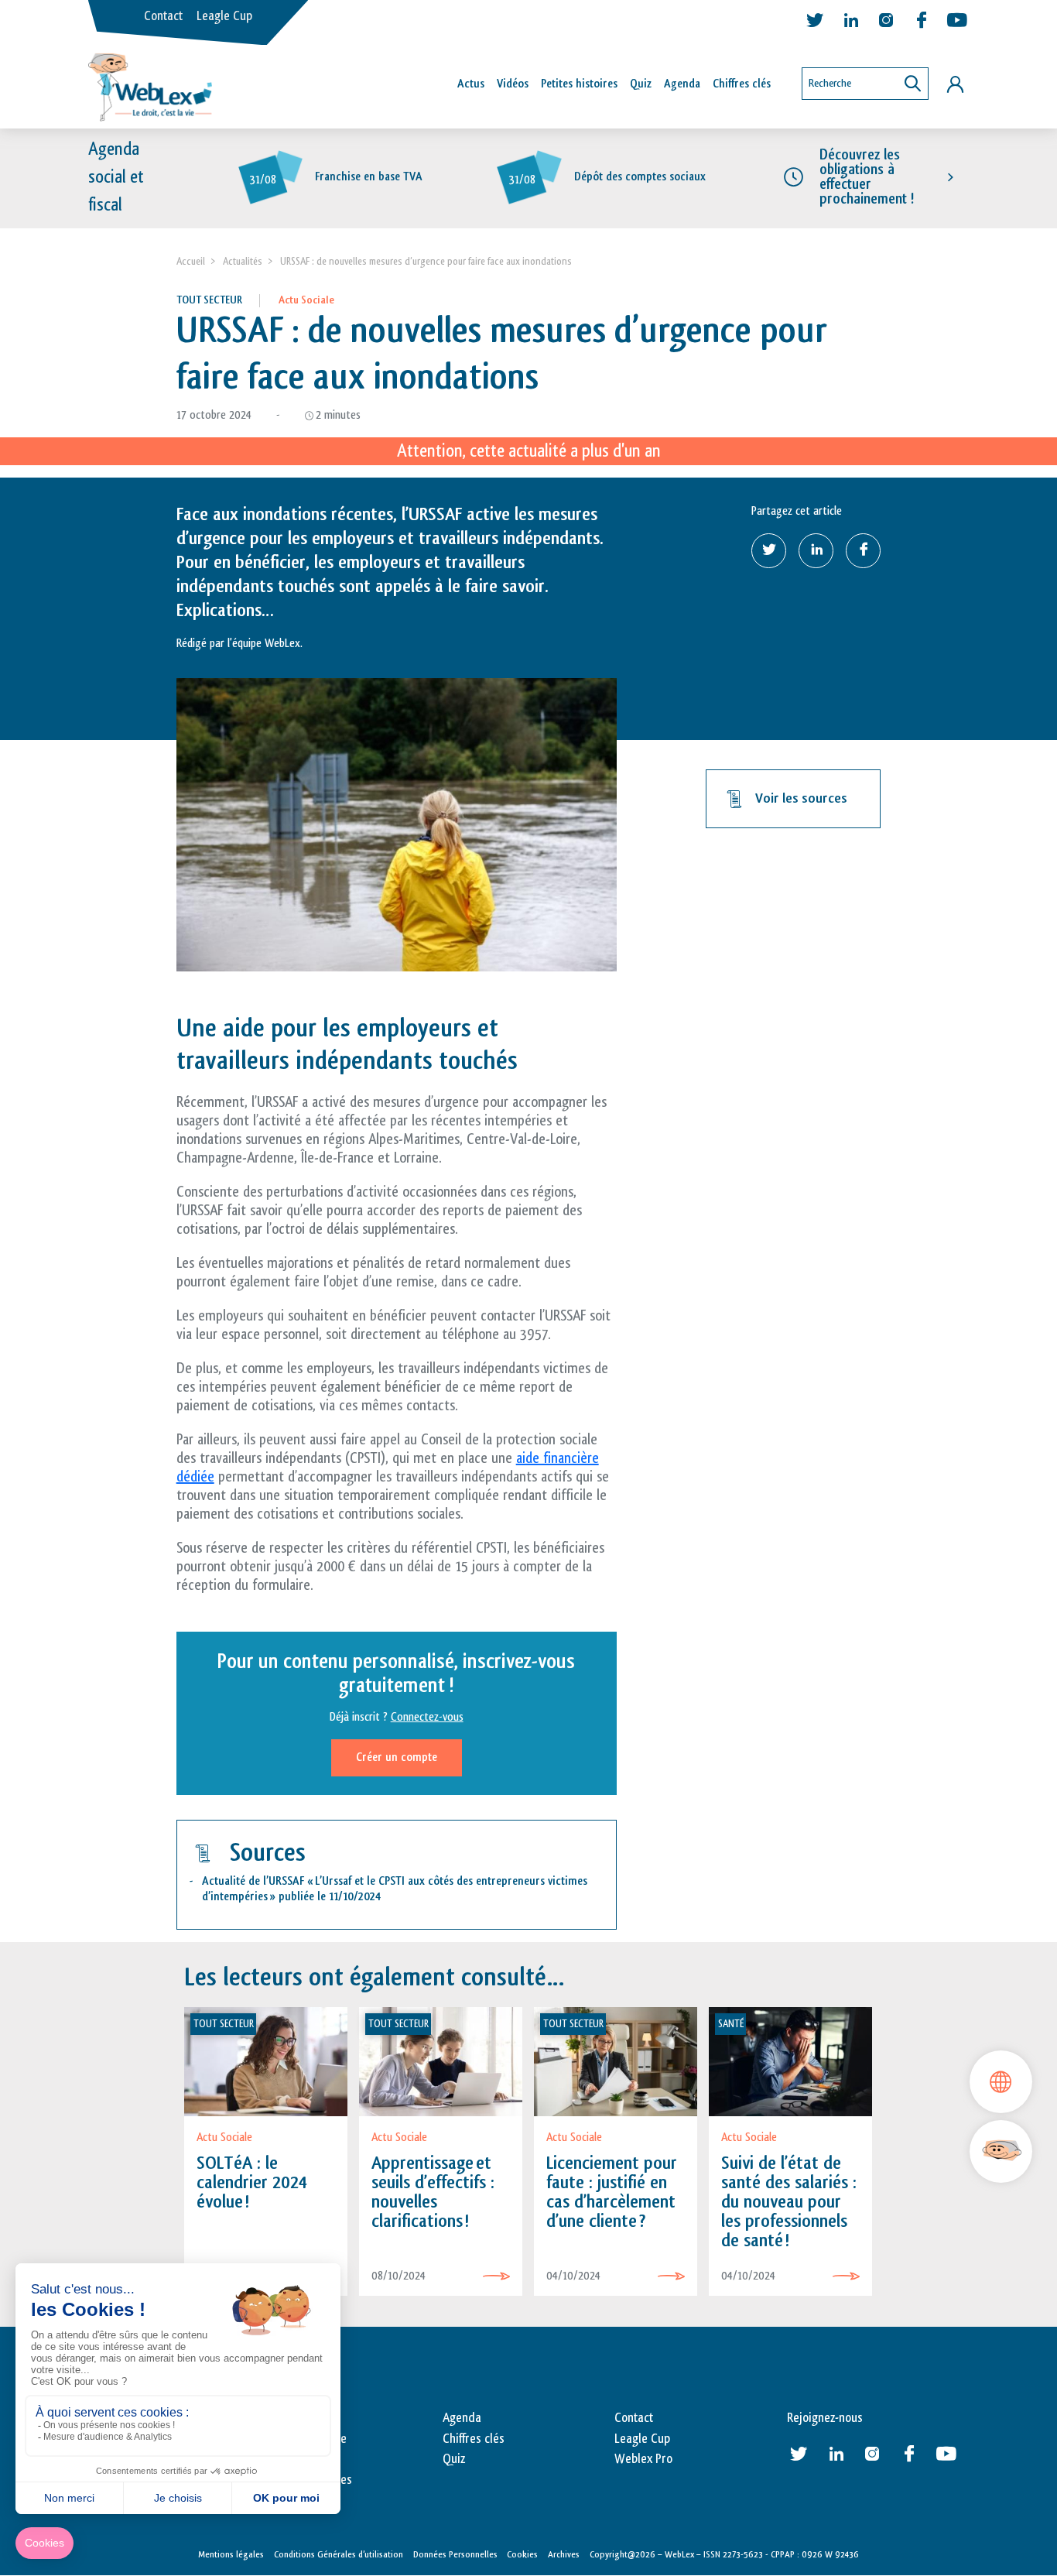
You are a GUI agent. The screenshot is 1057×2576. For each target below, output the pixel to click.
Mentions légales (231, 2554)
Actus (471, 84)
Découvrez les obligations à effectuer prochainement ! (867, 177)
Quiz (641, 84)
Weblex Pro (643, 2459)
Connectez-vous (427, 1717)
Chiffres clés (742, 84)
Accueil (191, 261)
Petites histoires (579, 84)
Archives (564, 2554)
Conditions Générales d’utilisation (339, 2554)
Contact (163, 16)
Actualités (243, 261)
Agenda (682, 84)
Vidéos (513, 84)
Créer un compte (397, 1757)
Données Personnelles (455, 2554)
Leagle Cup (224, 16)
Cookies (522, 2554)
